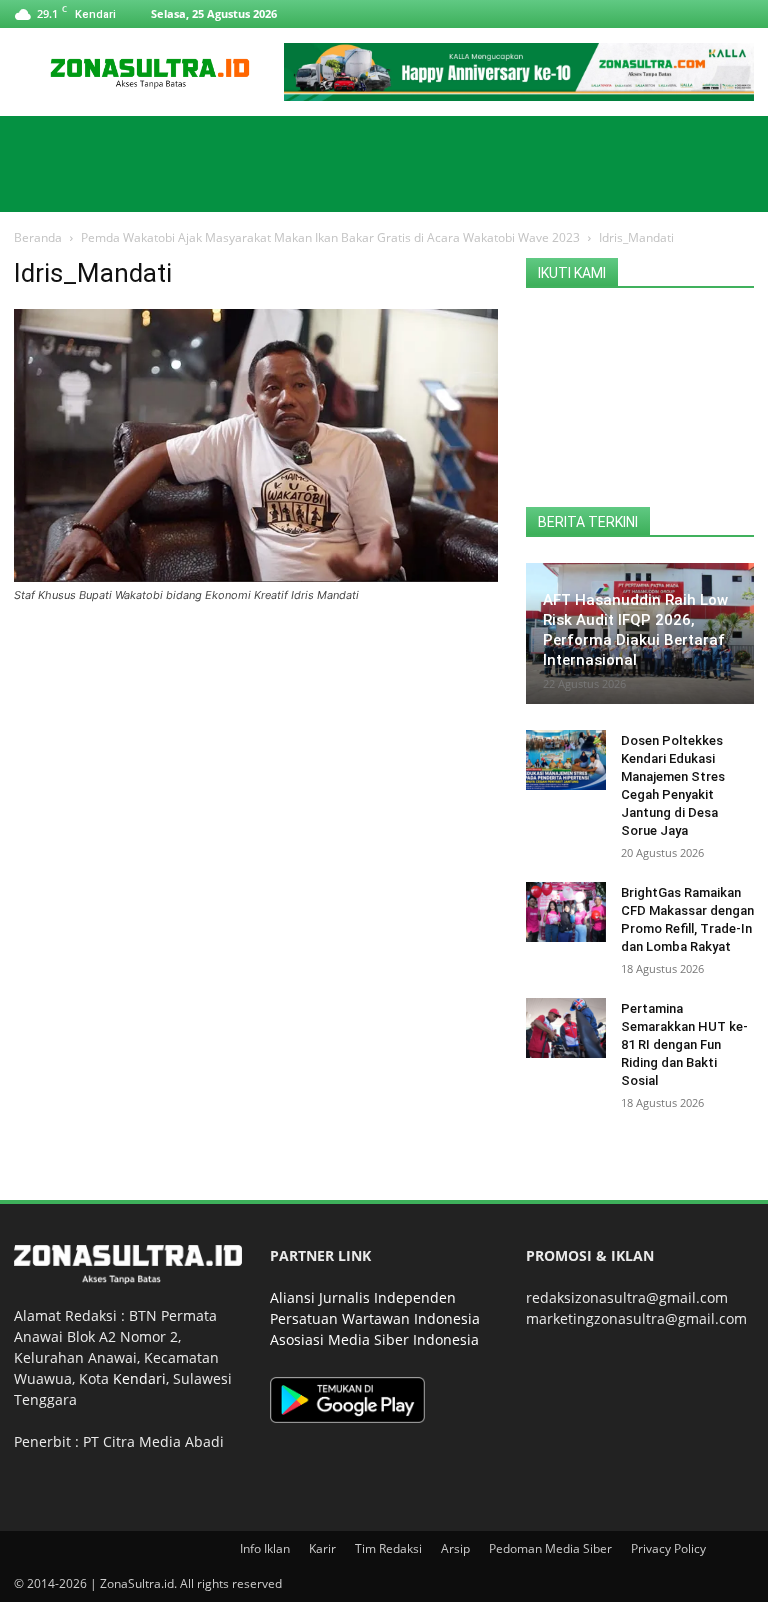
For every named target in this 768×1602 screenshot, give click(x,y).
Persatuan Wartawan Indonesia (375, 1318)
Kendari (139, 1378)
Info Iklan (265, 1548)
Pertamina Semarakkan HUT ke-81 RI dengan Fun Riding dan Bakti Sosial (684, 1044)
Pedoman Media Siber (550, 1548)
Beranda (38, 237)
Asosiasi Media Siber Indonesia (374, 1339)
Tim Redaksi (388, 1548)
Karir (322, 1548)
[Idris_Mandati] (256, 576)
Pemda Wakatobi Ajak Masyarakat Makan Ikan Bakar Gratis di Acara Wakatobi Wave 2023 (330, 237)
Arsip (455, 1548)
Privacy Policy (668, 1548)
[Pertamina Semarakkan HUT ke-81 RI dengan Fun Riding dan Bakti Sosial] (566, 1028)
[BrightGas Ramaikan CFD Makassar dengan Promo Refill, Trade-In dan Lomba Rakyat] (566, 912)
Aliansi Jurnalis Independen (363, 1297)
